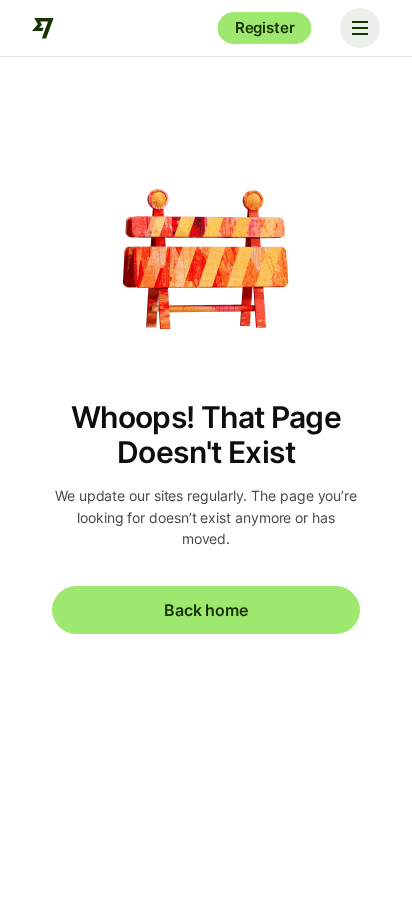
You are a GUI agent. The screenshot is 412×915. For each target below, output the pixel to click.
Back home (205, 610)
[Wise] (44, 28)
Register (265, 27)
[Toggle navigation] (360, 28)
